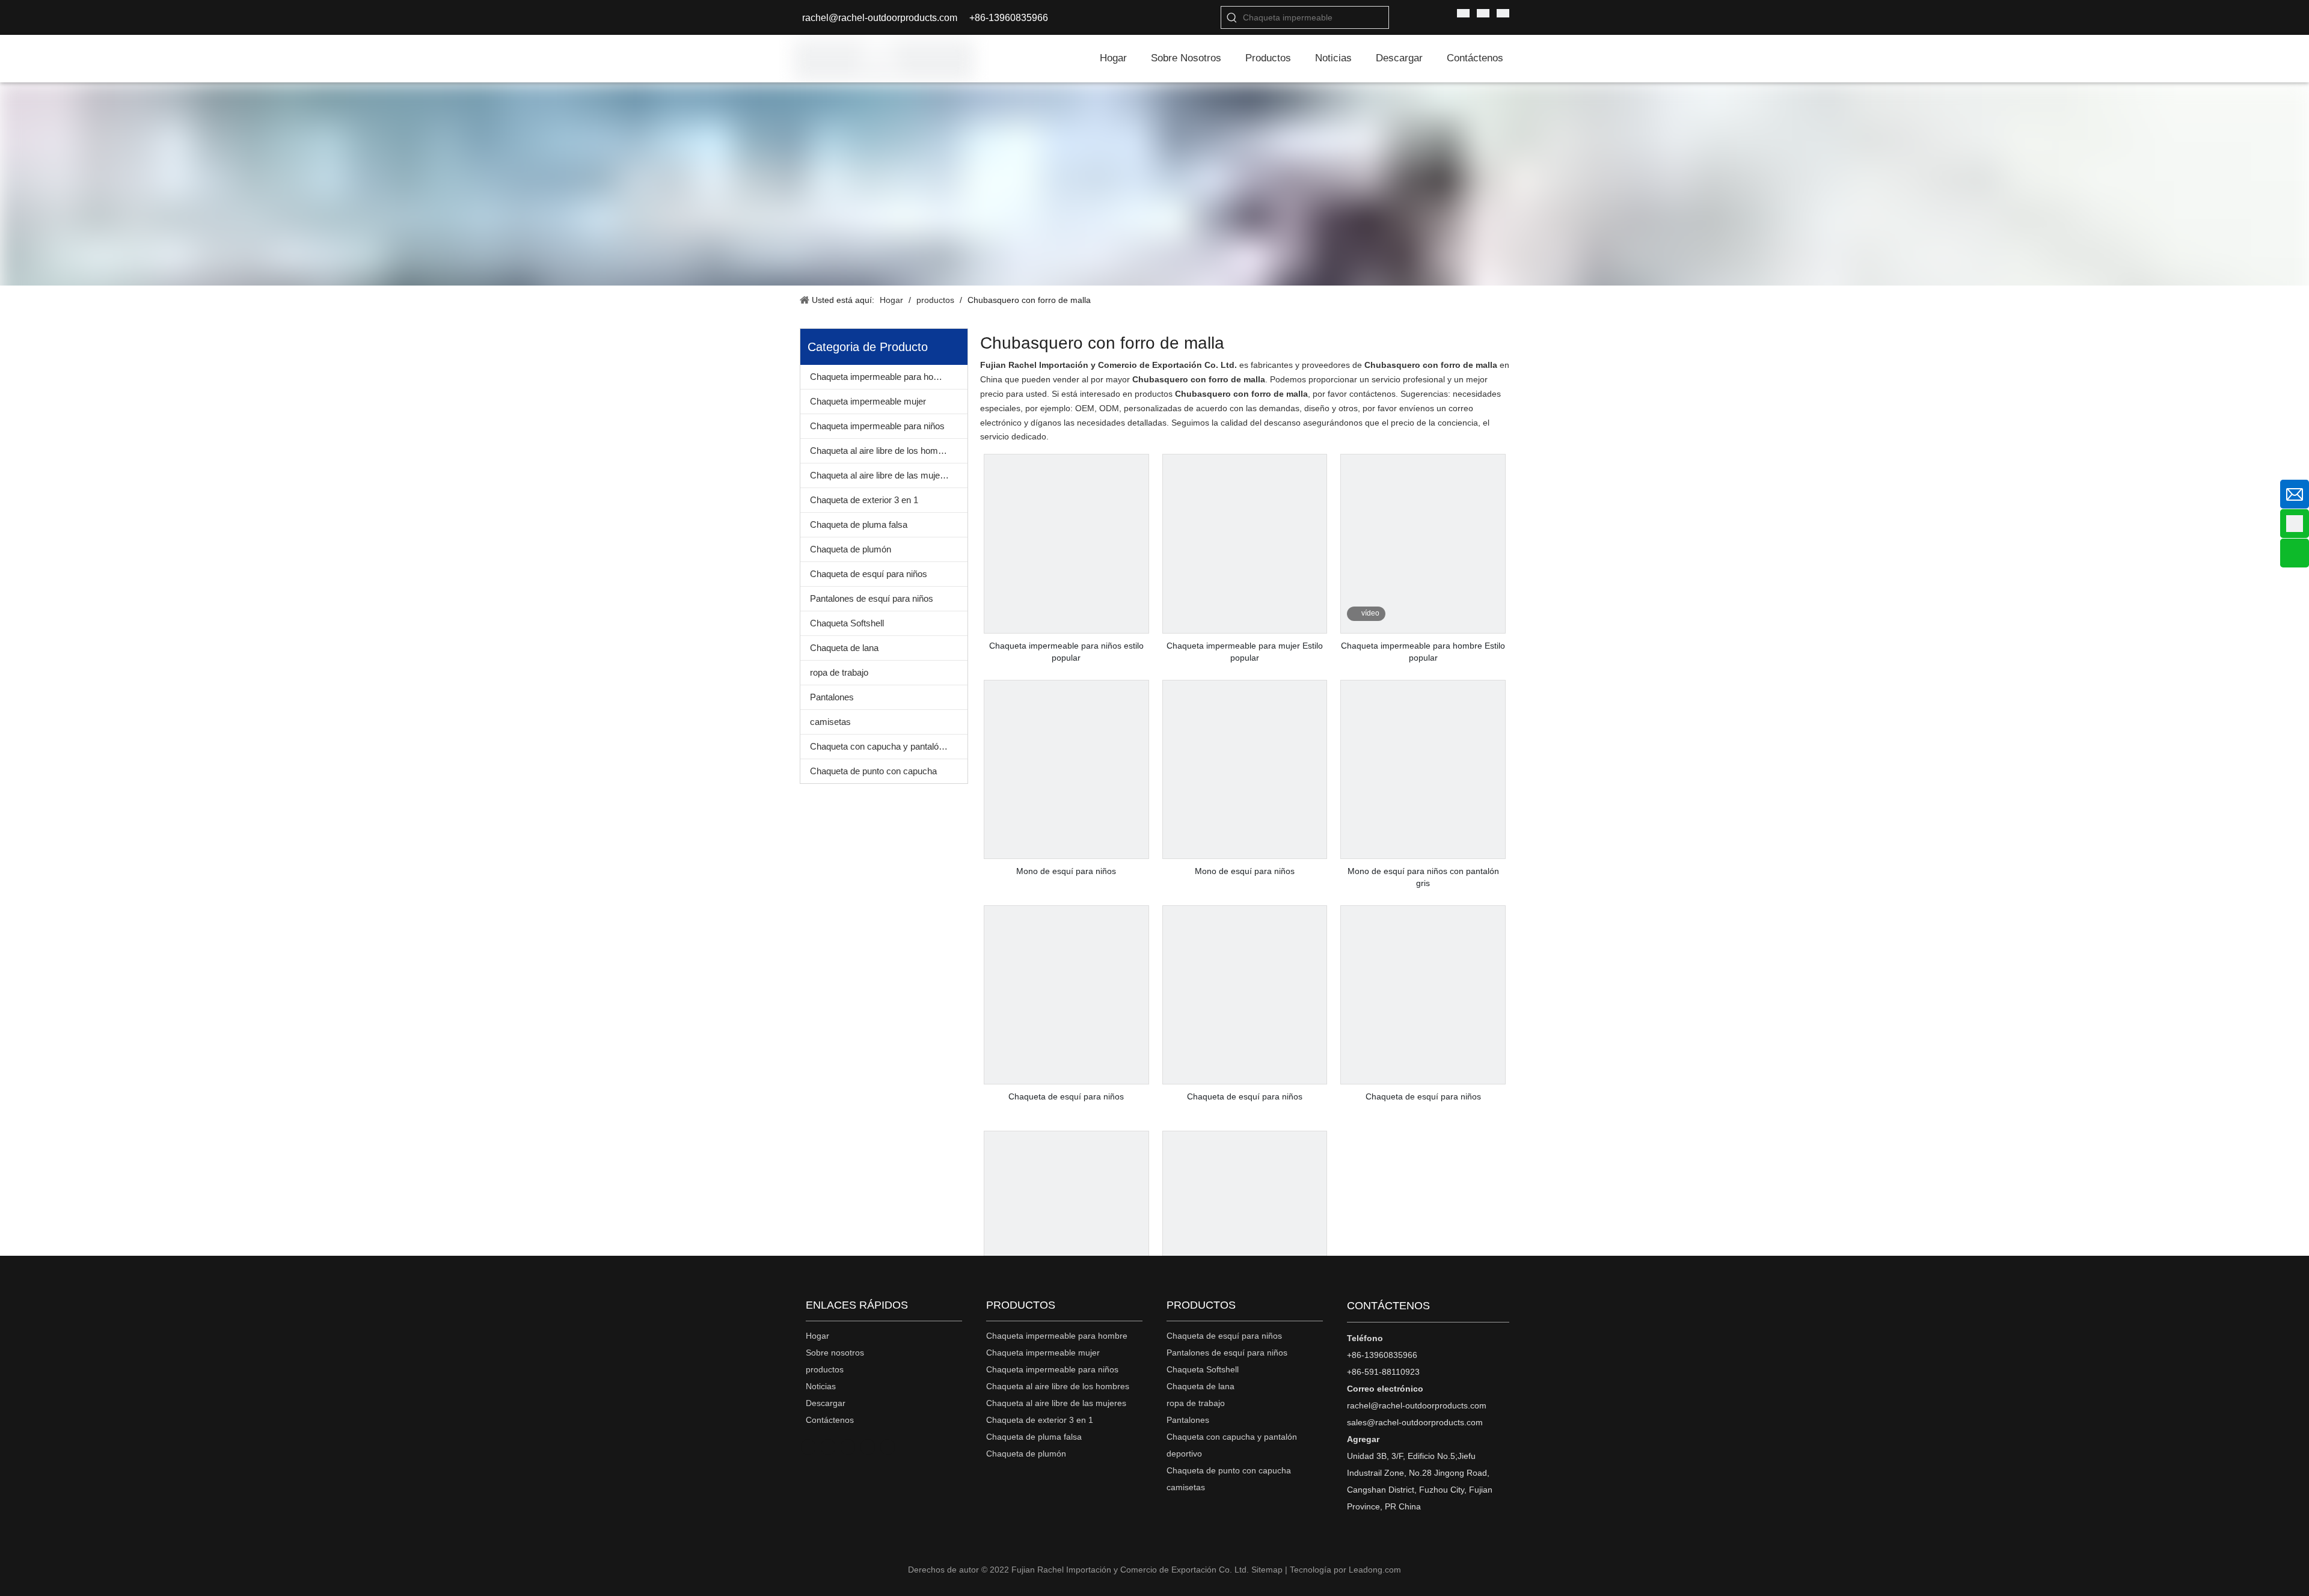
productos (825, 1369)
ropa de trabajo (839, 672)
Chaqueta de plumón (851, 549)
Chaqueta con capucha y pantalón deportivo (889, 746)
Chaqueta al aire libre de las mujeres (881, 475)
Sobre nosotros (835, 1353)
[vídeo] (1423, 626)
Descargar (826, 1403)
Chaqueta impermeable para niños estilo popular (1066, 652)
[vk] (809, 1447)
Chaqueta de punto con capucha (873, 771)
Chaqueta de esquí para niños (869, 574)
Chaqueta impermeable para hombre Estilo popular (1423, 652)
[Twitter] (888, 1447)
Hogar (817, 1336)
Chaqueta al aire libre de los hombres (883, 451)
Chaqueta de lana (844, 648)
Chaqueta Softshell (847, 623)
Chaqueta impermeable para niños (877, 426)
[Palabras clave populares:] (1232, 17)
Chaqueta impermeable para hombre (882, 377)
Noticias (821, 1386)
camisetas (830, 722)
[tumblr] (829, 1447)
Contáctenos (830, 1420)
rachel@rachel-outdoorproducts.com (880, 18)
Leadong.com (1375, 1570)
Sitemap (1267, 1570)
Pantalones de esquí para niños (872, 598)
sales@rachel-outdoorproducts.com (1415, 1422)
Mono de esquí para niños (1066, 871)
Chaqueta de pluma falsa (859, 524)
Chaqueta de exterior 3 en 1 (864, 500)
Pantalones (832, 697)
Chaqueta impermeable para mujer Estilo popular (1245, 652)
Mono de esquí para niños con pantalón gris (1423, 877)
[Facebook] (849, 1447)
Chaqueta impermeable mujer (868, 401)
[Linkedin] (869, 1447)
